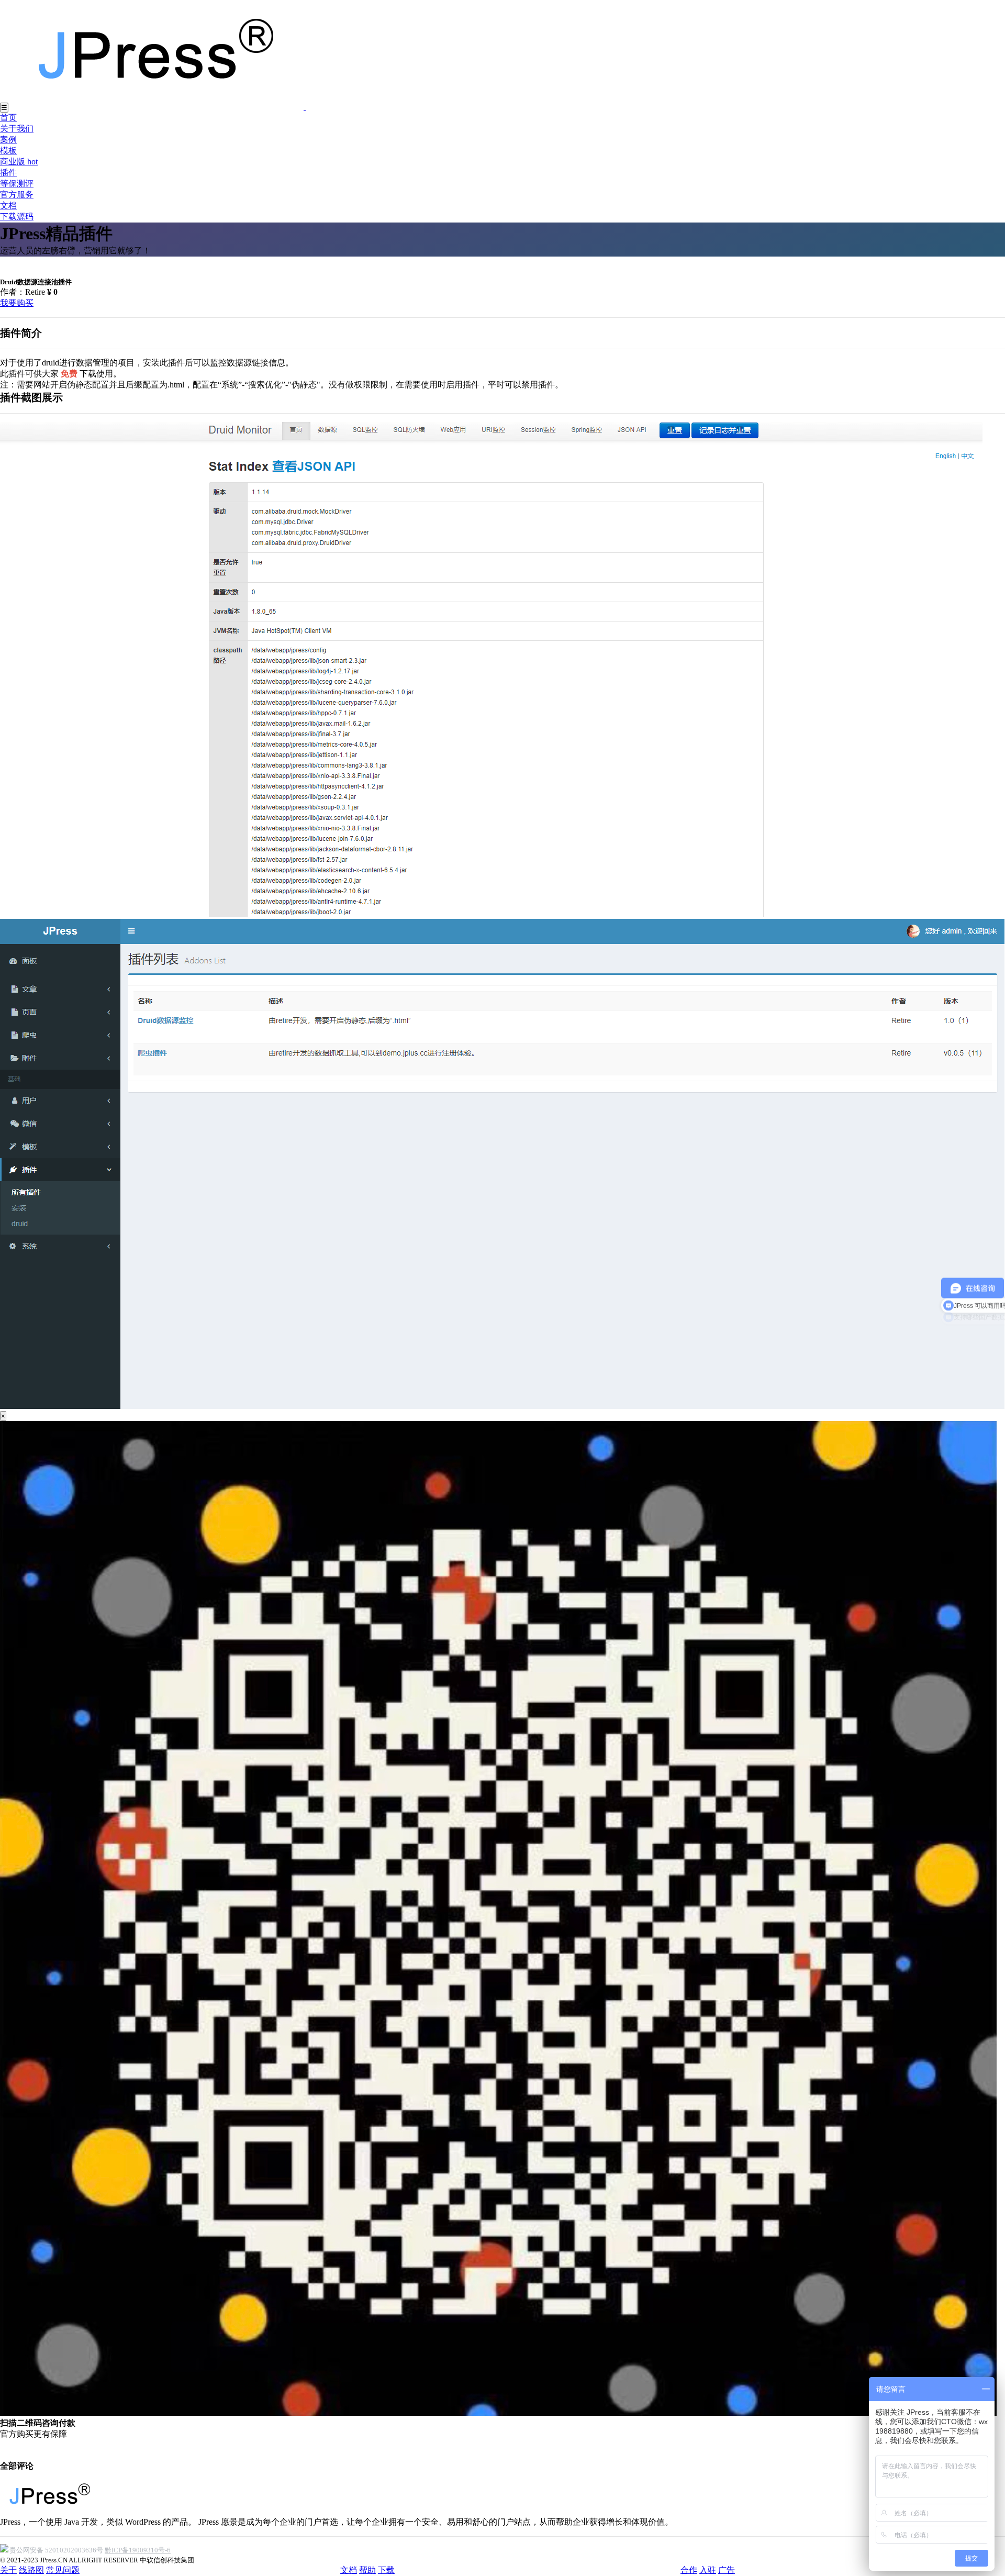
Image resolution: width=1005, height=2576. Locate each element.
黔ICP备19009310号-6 (138, 2550)
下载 (386, 2570)
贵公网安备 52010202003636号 (56, 2550)
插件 (8, 173)
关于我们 (17, 129)
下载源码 (17, 216)
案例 (8, 140)
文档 (8, 206)
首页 (8, 118)
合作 (689, 2570)
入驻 (708, 2570)
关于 (8, 2570)
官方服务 (17, 195)
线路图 (31, 2570)
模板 (8, 151)
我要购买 (17, 303)
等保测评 (17, 184)
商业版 (19, 162)
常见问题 (63, 2570)
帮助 (367, 2570)
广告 (727, 2570)
